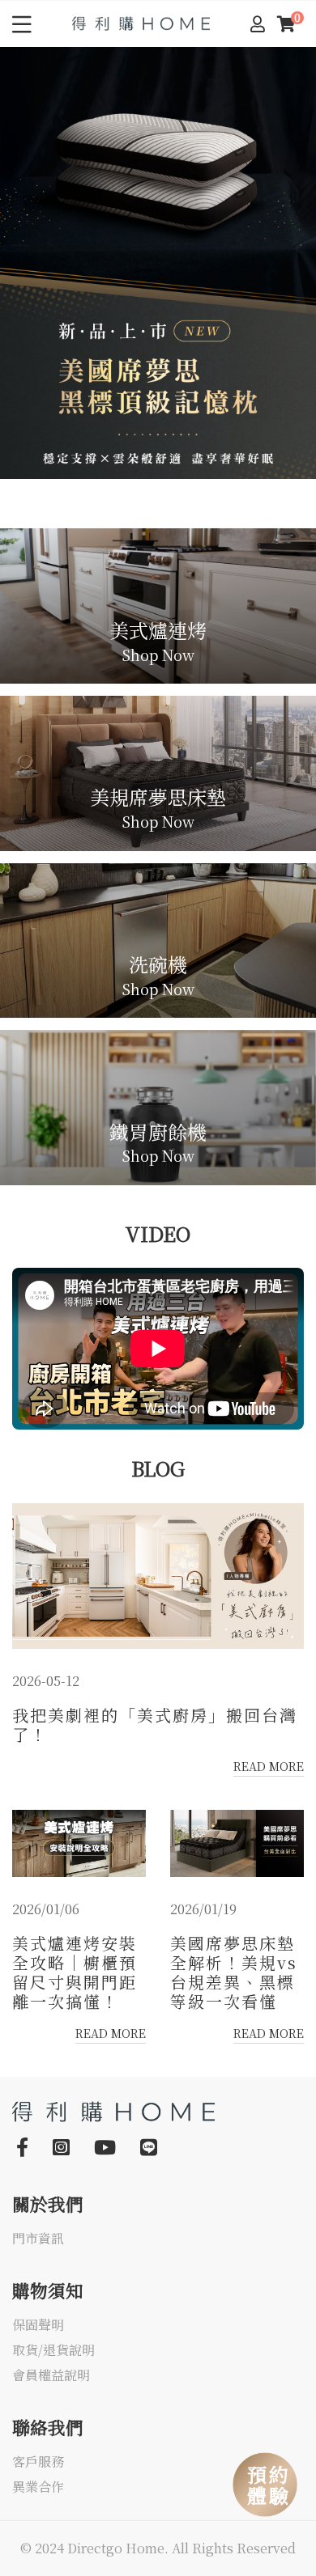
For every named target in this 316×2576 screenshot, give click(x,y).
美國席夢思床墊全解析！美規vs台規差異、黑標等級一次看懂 (234, 1972)
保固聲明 (38, 2326)
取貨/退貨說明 (53, 2351)
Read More (269, 1766)
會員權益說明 (51, 2376)
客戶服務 (38, 2462)
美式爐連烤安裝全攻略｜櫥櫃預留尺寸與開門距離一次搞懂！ (75, 1972)
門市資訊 (38, 2239)
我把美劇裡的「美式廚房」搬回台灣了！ (155, 1725)
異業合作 (38, 2487)
